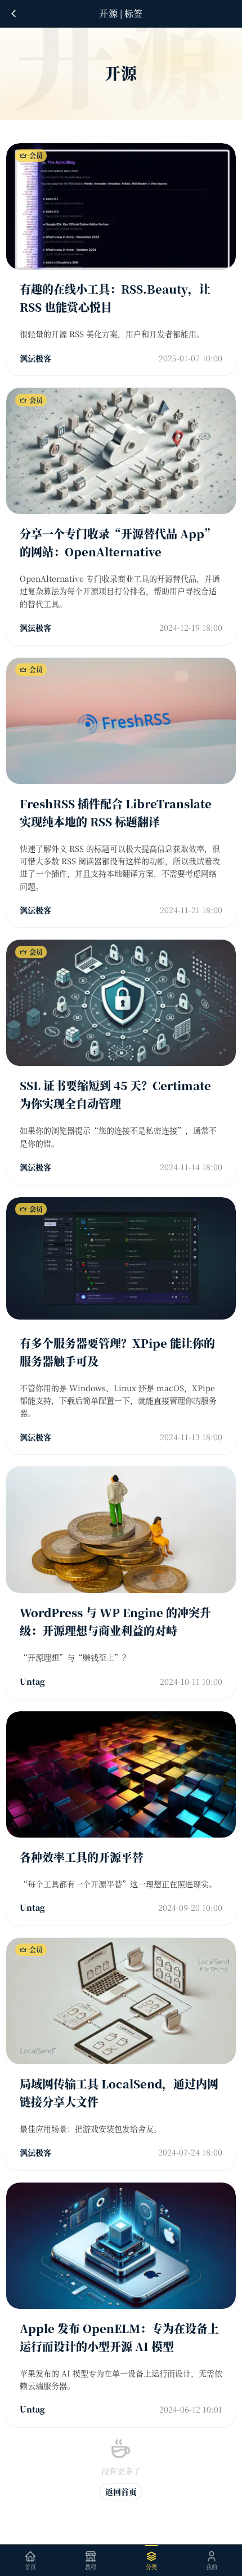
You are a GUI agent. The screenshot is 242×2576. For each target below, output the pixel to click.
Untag (32, 1681)
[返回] (14, 14)
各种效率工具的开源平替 (82, 1857)
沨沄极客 (35, 358)
